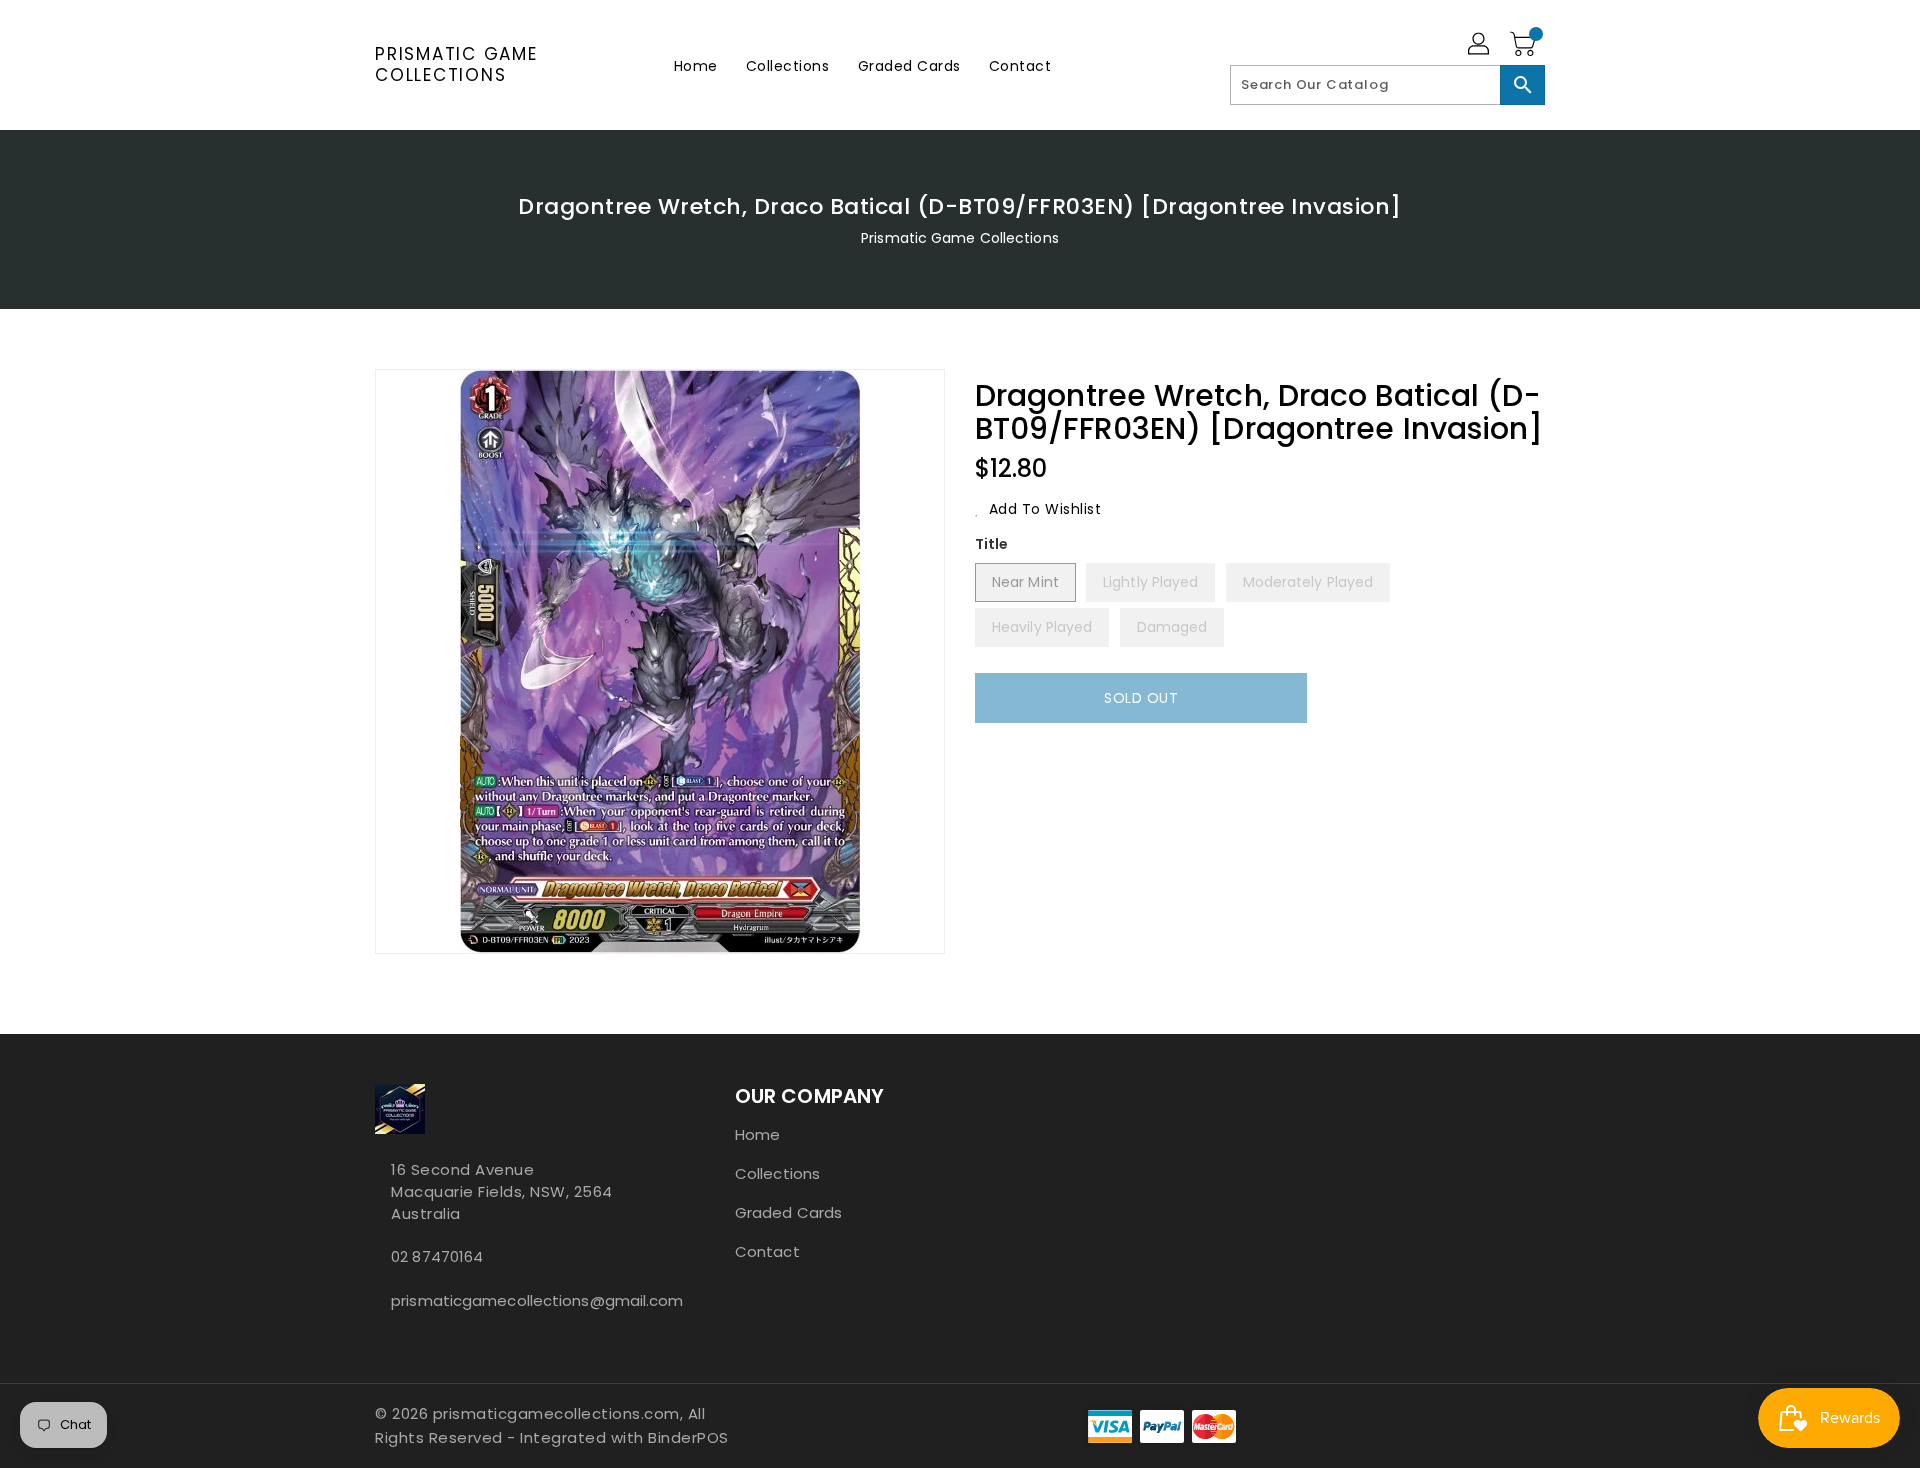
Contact (767, 1251)
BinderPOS (688, 1437)
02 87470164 (437, 1256)
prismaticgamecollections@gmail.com (515, 1300)
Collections (777, 1173)
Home (757, 1134)
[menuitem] (696, 65)
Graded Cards (788, 1212)
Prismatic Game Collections (456, 64)
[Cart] (1525, 45)
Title (992, 544)
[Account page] (1480, 45)
